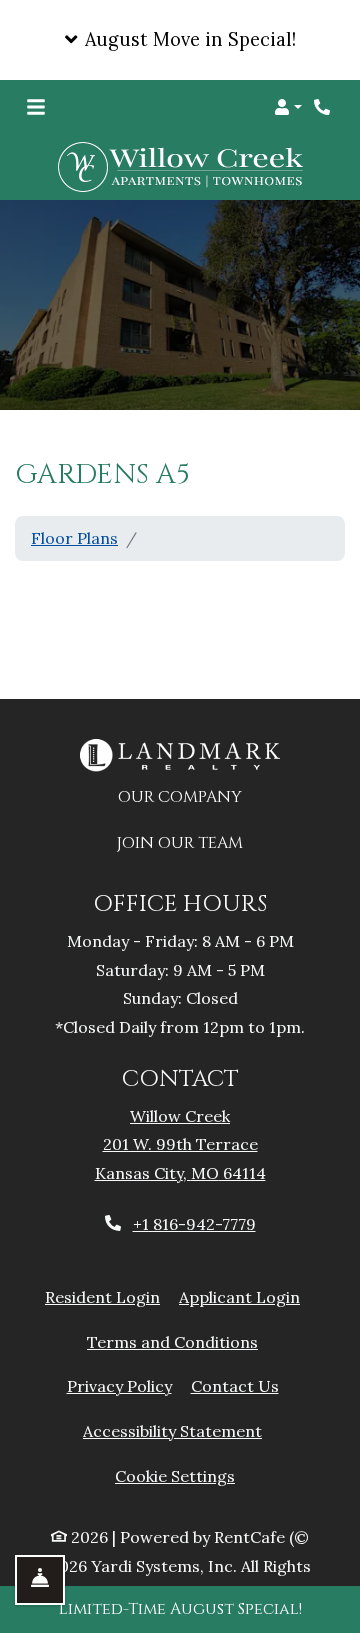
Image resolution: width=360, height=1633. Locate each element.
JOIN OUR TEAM (191, 842)
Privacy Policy (119, 1385)
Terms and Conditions (172, 1341)
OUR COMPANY (191, 796)
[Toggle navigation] (36, 107)
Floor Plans (74, 538)
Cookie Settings (175, 1476)
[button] (180, 40)
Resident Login (102, 1296)
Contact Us (235, 1386)
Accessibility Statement (172, 1430)
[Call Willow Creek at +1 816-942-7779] (324, 107)
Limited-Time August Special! (180, 1609)
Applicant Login (239, 1296)
